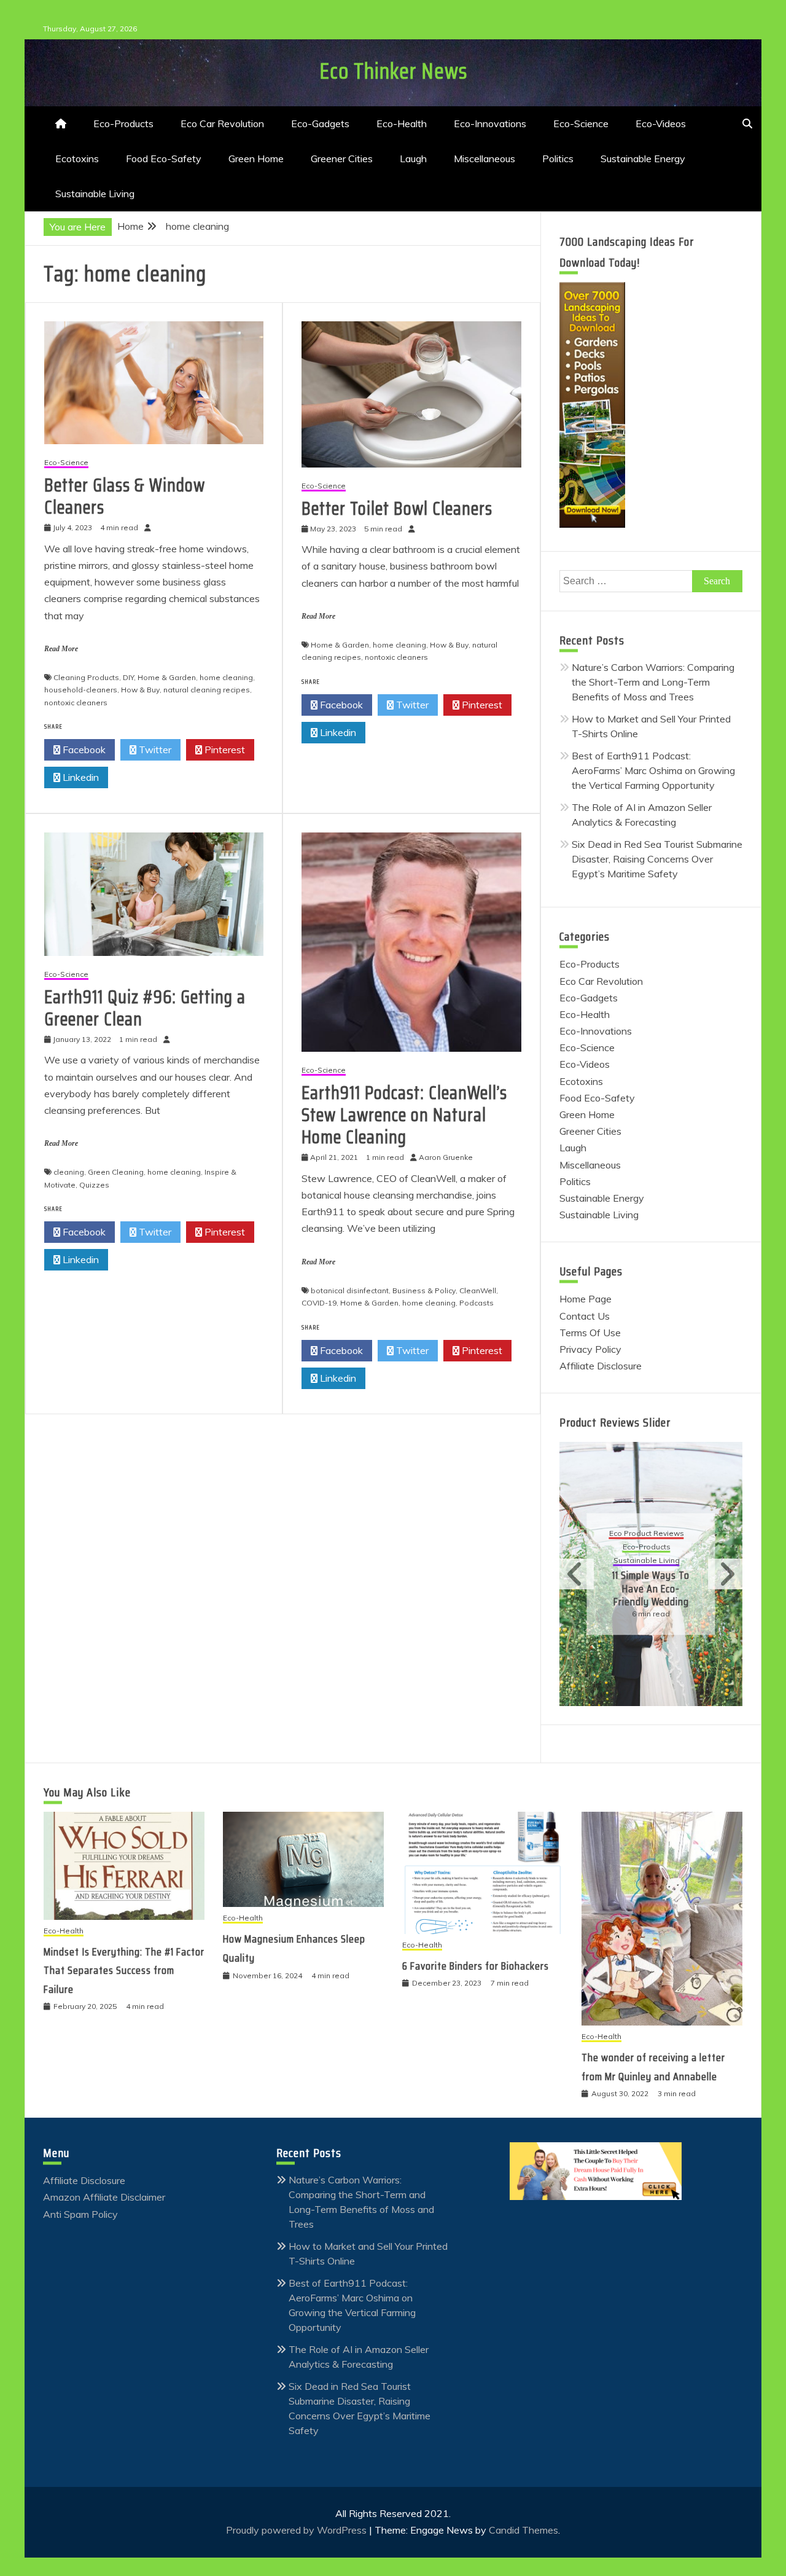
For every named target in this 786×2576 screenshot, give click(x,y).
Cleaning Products (86, 677)
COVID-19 (319, 1303)
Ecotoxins (77, 159)
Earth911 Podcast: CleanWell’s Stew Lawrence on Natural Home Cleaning (404, 1115)
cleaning (69, 1172)
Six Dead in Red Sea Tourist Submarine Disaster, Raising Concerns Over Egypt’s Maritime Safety (657, 859)
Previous (577, 1574)
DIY (128, 677)
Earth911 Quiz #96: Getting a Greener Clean (145, 1008)
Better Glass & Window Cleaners (125, 496)
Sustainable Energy (643, 159)
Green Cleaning (116, 1172)
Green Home (256, 159)
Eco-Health (402, 123)
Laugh (413, 159)
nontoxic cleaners (76, 703)
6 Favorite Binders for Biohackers (476, 1966)
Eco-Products (123, 123)
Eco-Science (581, 123)
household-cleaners (81, 690)
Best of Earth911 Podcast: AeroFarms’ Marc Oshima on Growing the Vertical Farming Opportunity (653, 770)
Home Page (586, 1299)
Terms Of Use (590, 1333)
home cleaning (226, 677)
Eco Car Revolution (222, 123)
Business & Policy (424, 1290)
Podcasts (477, 1303)
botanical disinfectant (350, 1290)
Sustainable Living (95, 194)
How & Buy (140, 690)
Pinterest (224, 750)
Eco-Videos (661, 123)
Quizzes (94, 1185)
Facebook (83, 750)
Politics (558, 159)
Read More (61, 649)
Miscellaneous (484, 159)
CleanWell (478, 1290)
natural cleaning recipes (207, 690)
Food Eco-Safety (164, 159)
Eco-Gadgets (320, 123)
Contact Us (585, 1316)
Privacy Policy (590, 1349)
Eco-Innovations (490, 123)
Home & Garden (167, 677)
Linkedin (80, 777)
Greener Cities (342, 159)
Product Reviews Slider (615, 1422)
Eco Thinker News (393, 71)
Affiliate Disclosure (601, 1366)
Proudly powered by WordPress (298, 2530)
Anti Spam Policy (80, 2214)
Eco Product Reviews (647, 1534)
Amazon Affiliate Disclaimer (104, 2197)
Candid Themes (523, 2530)
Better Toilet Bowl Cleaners (397, 508)
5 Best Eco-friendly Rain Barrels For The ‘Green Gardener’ (651, 1582)
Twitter (154, 750)
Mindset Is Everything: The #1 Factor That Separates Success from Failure (124, 1971)
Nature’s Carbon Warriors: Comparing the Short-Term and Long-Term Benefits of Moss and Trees (653, 682)
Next (725, 1574)
